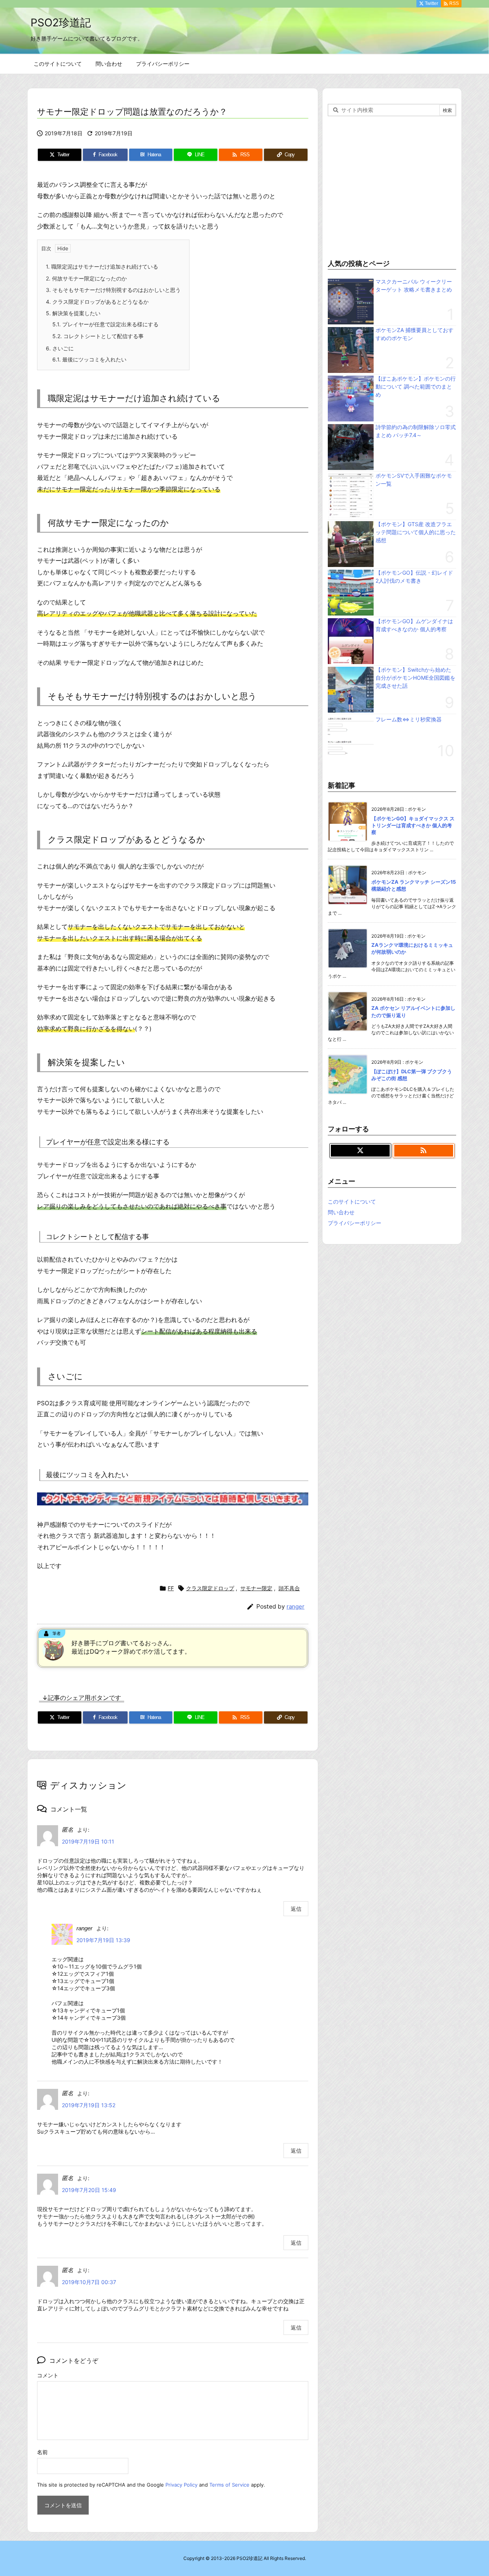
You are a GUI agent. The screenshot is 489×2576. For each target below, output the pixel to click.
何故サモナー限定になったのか (86, 278)
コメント (48, 2375)
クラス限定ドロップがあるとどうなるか (97, 302)
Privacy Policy (181, 2485)
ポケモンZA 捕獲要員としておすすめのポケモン (415, 334)
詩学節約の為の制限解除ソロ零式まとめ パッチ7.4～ (416, 431)
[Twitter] (360, 1151)
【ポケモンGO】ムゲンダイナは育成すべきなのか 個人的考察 (414, 625)
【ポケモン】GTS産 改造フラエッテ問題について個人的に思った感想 (416, 532)
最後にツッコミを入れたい (89, 359)
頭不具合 (289, 1588)
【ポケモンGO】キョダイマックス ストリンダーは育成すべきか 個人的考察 (413, 825)
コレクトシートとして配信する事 (98, 336)
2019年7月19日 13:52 (89, 2105)
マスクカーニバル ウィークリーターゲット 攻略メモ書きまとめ (414, 285)
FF (171, 1588)
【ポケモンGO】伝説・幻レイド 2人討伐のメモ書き (414, 577)
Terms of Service (229, 2485)
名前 (42, 2452)
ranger (296, 1606)
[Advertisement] (392, 186)
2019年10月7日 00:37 (89, 2282)
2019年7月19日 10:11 (88, 1841)
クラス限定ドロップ (210, 1588)
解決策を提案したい (73, 313)
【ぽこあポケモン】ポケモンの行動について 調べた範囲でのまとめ (416, 386)
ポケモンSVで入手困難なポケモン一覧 (414, 480)
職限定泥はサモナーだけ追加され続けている (102, 267)
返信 (296, 1909)
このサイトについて (352, 1201)
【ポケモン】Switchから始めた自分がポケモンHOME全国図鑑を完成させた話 (415, 678)
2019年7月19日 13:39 (103, 1940)
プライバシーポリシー (355, 1223)
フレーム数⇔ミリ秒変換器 (409, 719)
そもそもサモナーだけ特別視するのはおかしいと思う (113, 290)
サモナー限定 (256, 1588)
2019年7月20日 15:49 (89, 2190)
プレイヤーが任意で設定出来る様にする (105, 324)
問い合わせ (341, 1212)
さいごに (60, 348)
